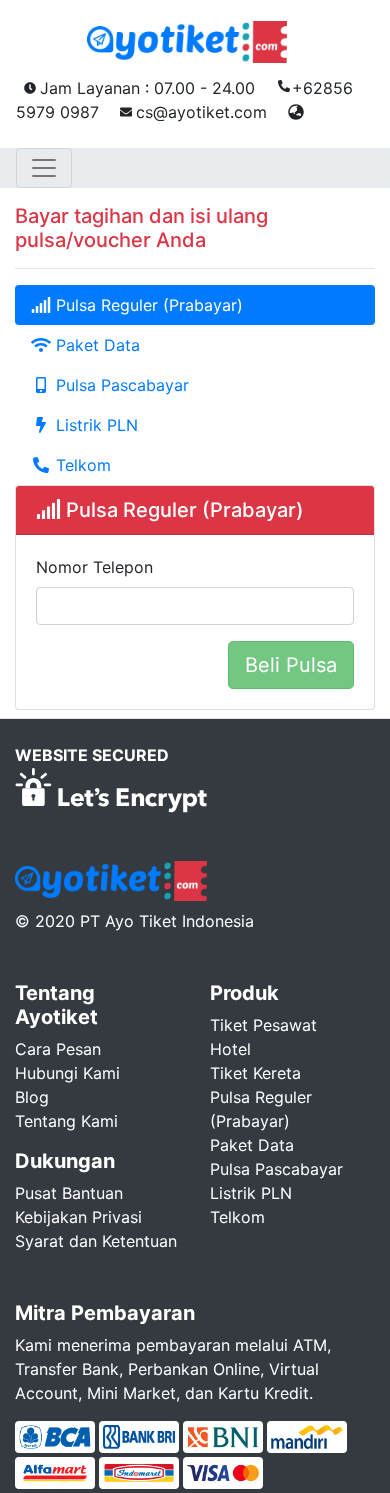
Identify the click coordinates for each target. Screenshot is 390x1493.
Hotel (230, 1049)
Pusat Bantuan (69, 1193)
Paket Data (95, 345)
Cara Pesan (58, 1049)
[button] (296, 112)
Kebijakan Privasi (78, 1217)
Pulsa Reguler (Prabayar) (147, 305)
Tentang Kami (66, 1121)
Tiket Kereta (255, 1073)
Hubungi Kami (67, 1073)
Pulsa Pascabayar (120, 385)
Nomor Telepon (94, 567)
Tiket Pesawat (263, 1025)
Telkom (81, 465)
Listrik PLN (94, 425)
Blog (32, 1097)
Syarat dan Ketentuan (96, 1241)
